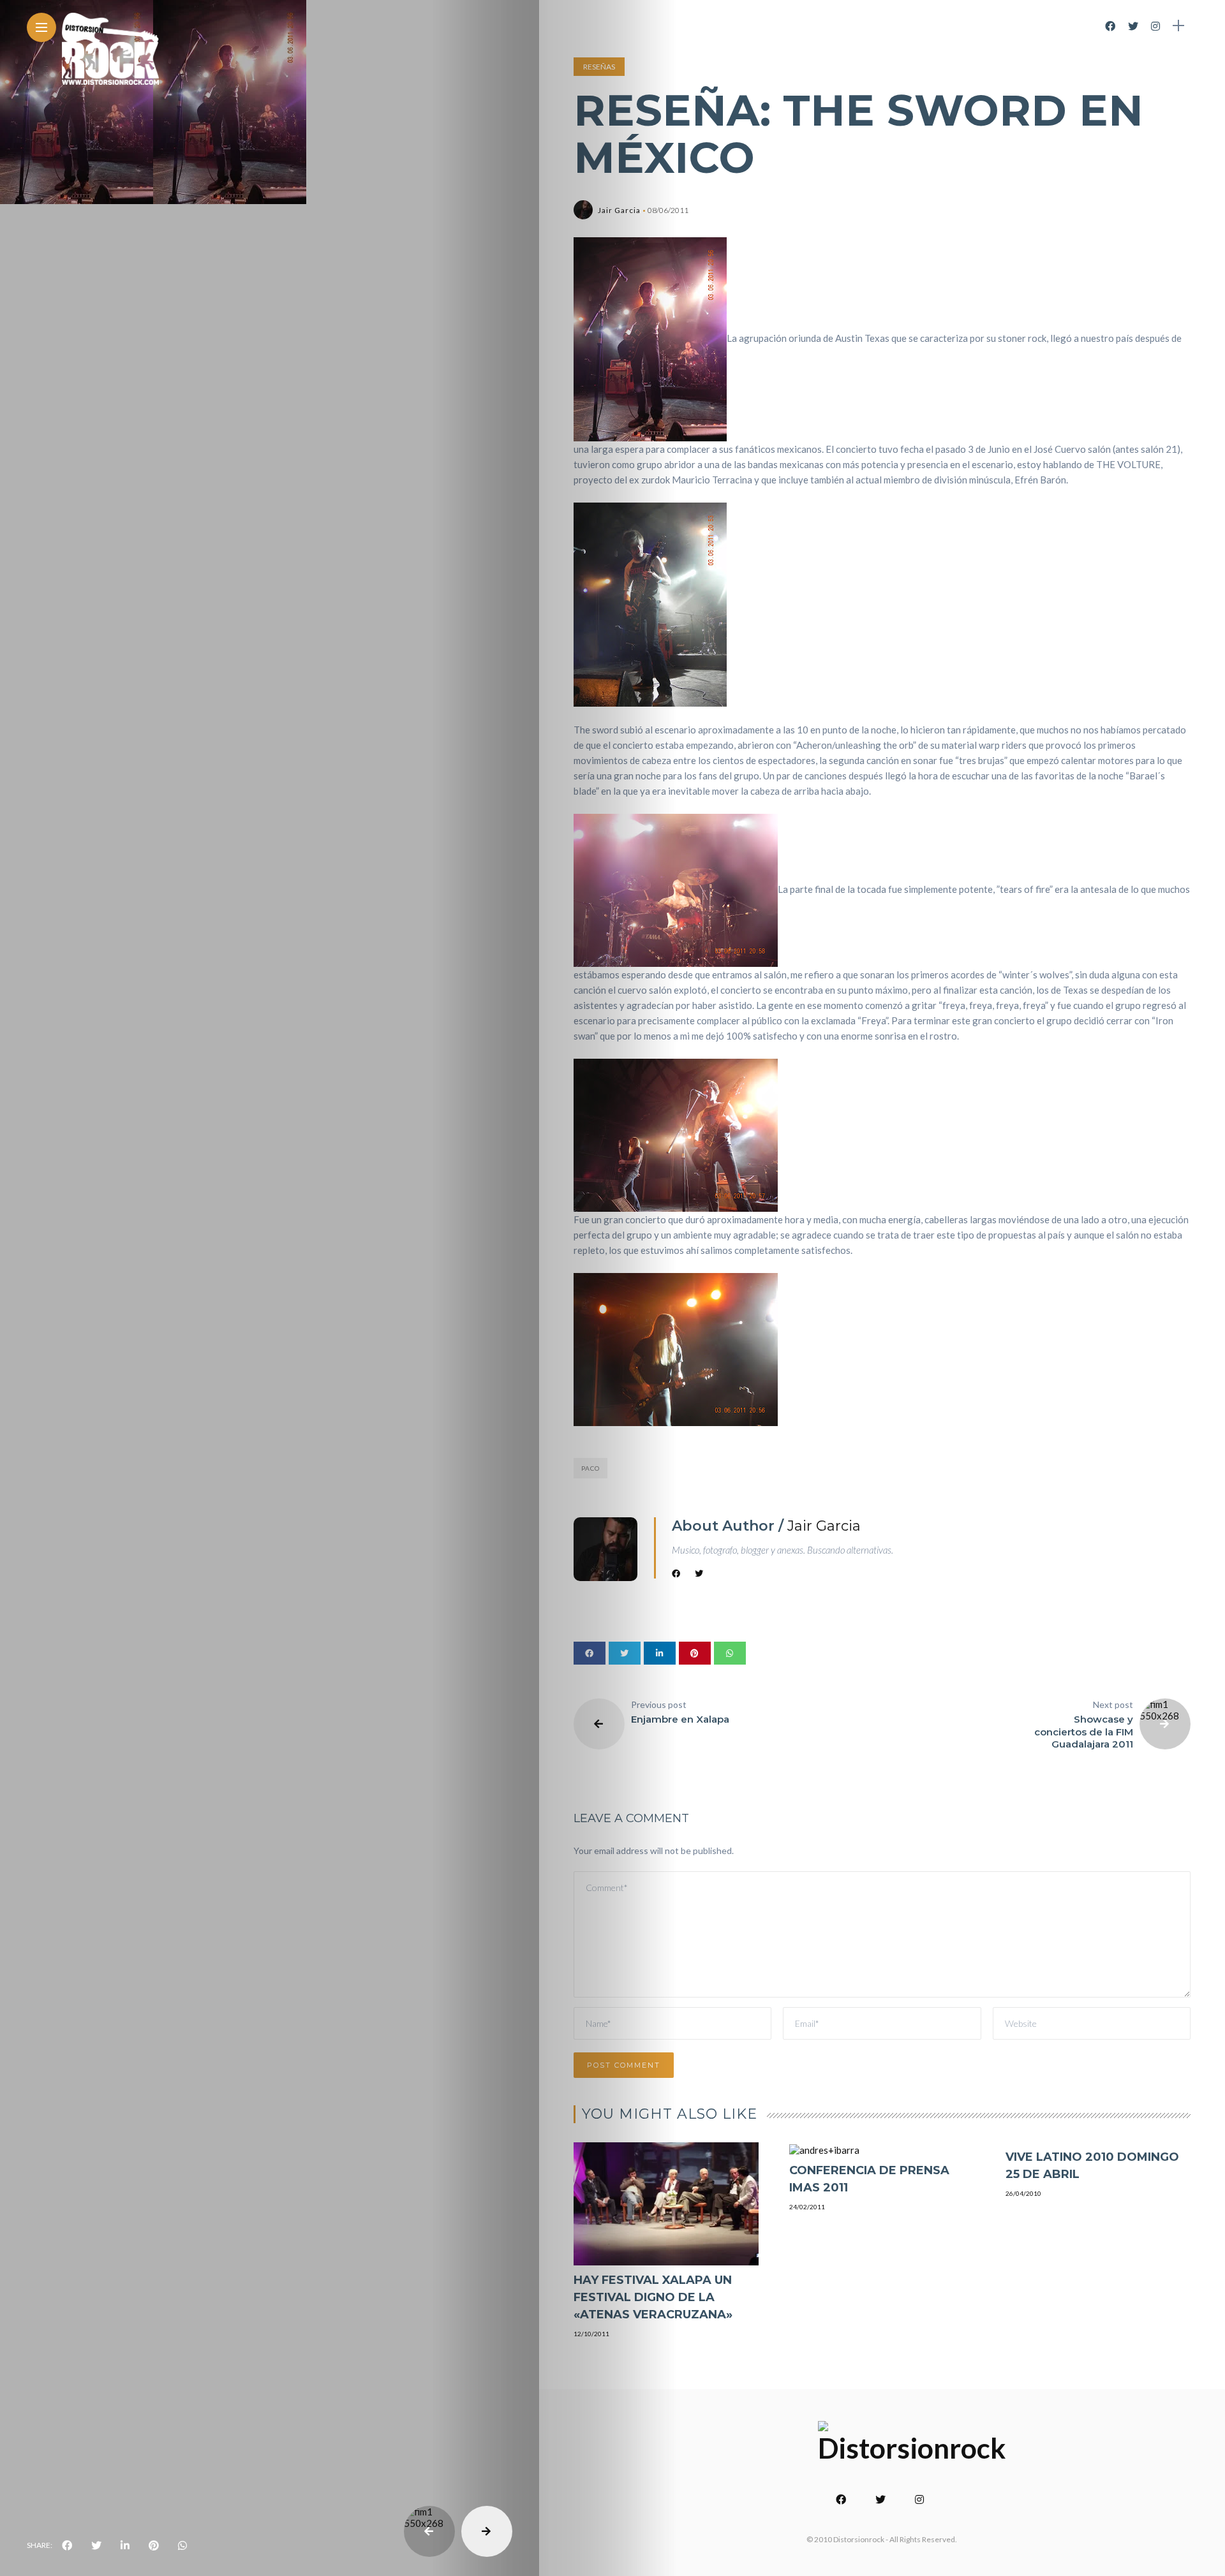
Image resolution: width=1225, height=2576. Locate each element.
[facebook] (67, 2545)
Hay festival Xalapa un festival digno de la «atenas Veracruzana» (653, 2297)
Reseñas (599, 67)
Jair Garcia (619, 210)
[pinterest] (154, 2545)
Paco (590, 1468)
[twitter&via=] (96, 2545)
